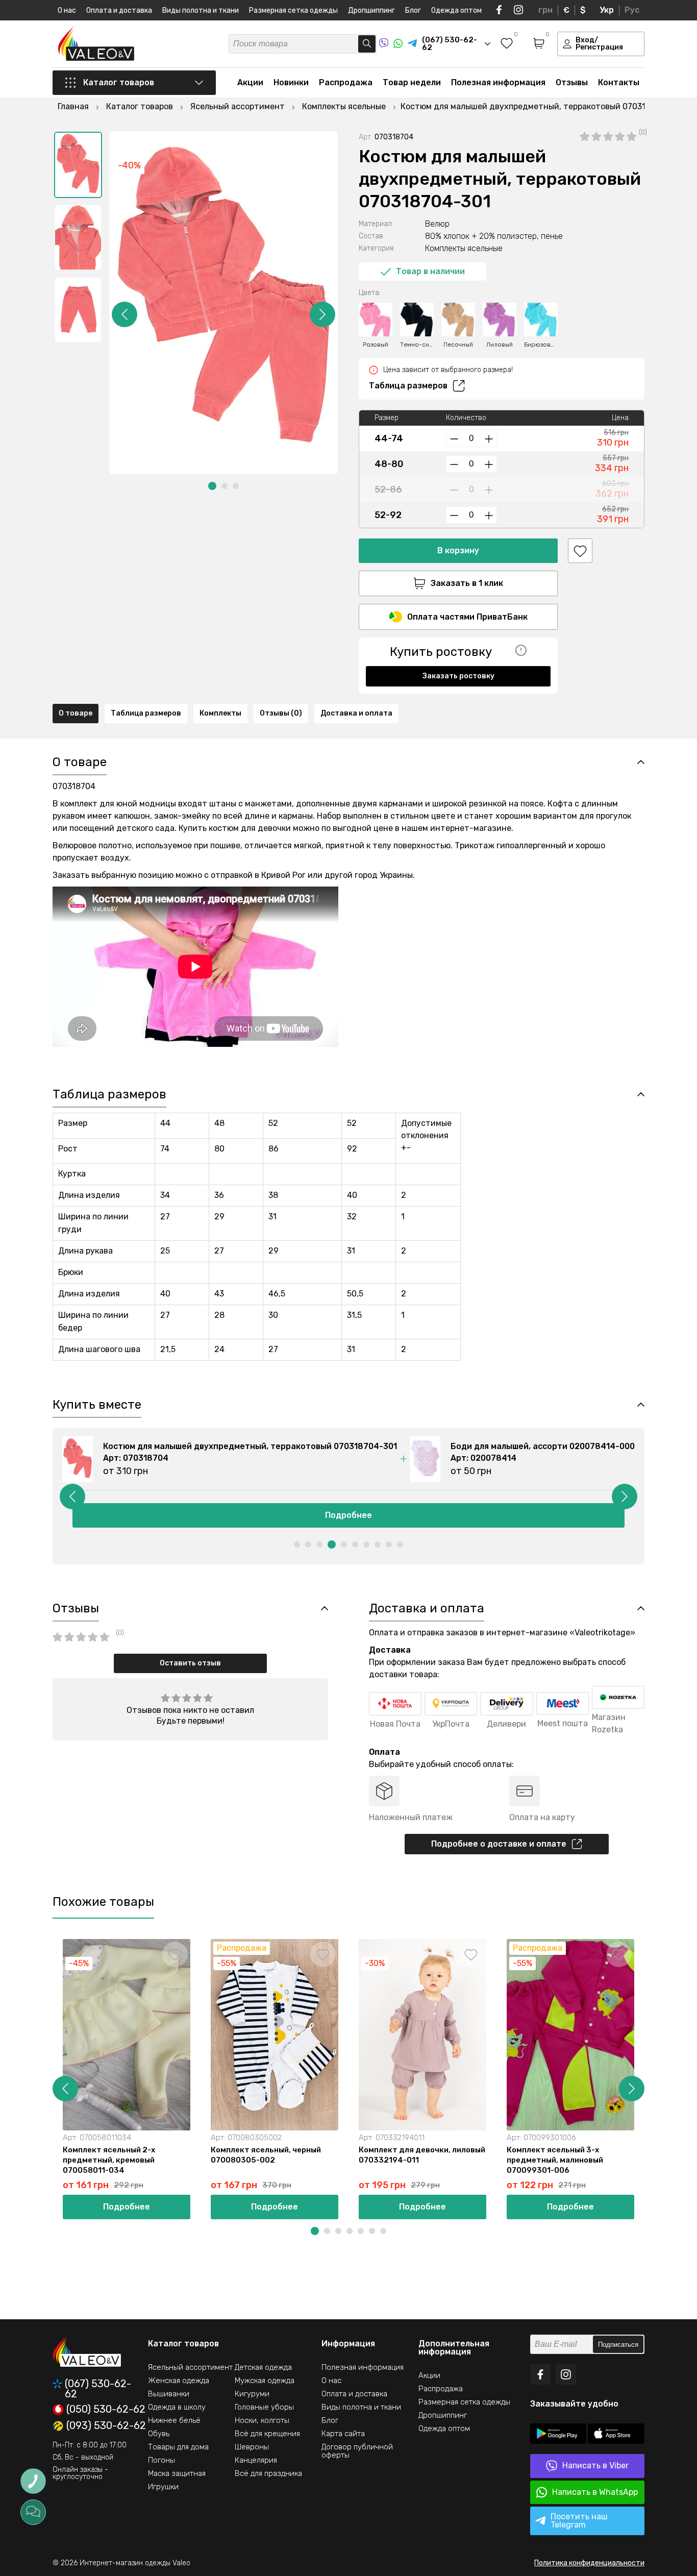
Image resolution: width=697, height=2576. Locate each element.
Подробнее (348, 1515)
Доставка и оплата (356, 713)
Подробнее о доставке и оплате (499, 1844)
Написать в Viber (595, 2465)
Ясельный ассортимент (190, 2367)
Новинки (291, 82)
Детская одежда (263, 2367)
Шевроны (252, 2447)
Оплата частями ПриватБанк (467, 617)
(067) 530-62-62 (98, 2389)
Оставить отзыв (190, 1663)
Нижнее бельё (174, 2420)
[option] (78, 165)
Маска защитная (177, 2473)
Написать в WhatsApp (595, 2492)
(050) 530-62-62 (106, 2410)
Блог (413, 10)
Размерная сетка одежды (293, 10)
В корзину (458, 550)
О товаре (76, 713)
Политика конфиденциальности (589, 2563)
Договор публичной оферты (357, 2451)
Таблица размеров (408, 386)
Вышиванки (169, 2394)
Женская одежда (179, 2381)
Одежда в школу (177, 2407)
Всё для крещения (267, 2434)
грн (545, 10)
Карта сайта (343, 2434)
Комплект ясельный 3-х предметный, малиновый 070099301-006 (555, 2160)
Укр (607, 10)
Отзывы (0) (281, 713)
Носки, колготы (262, 2420)
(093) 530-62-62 (106, 2426)
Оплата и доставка (119, 10)
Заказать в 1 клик (467, 583)
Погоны (161, 2460)
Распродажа (346, 82)
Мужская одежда (265, 2381)
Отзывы (572, 82)
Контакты (619, 82)
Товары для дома (178, 2447)
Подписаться (618, 2345)
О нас (67, 10)
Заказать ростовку (458, 676)
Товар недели (412, 82)
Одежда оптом (456, 10)
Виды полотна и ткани (201, 10)
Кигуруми (252, 2394)
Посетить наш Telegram (579, 2521)
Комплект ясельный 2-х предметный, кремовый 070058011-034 (109, 2160)
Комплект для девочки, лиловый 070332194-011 (422, 2155)
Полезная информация (498, 82)
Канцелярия (256, 2460)
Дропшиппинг (371, 10)
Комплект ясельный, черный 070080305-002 (266, 2155)
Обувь (159, 2434)
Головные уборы (264, 2407)
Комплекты (220, 713)
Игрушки (163, 2487)
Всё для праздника (268, 2473)
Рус (632, 10)
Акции (250, 82)
